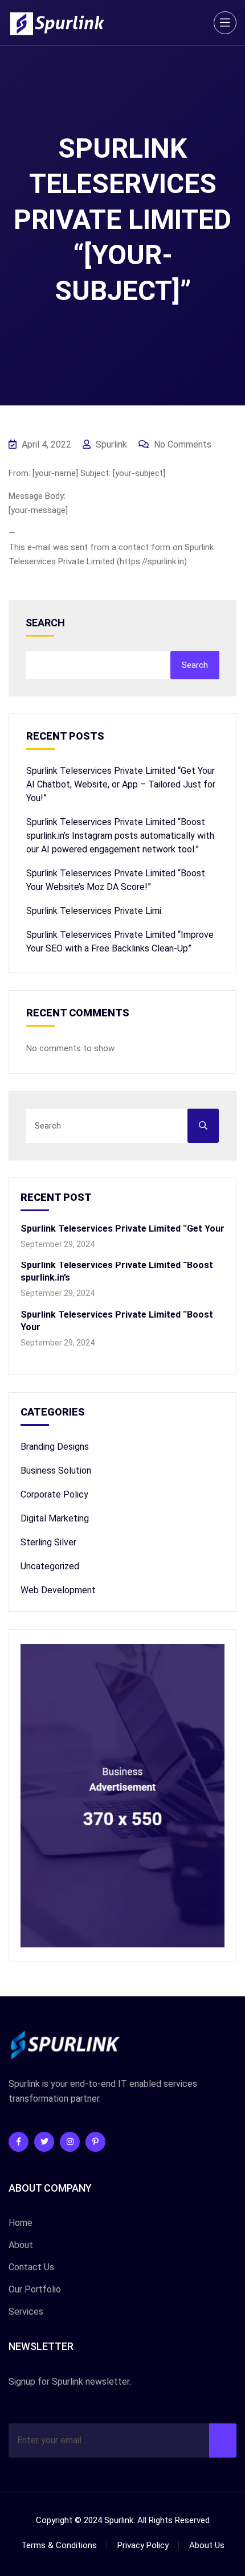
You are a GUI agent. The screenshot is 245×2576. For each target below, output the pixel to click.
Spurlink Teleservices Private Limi (94, 911)
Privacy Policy (143, 2545)
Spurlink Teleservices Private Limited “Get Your (122, 1228)
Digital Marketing (55, 1518)
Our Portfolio (35, 2289)
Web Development (58, 1590)
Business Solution (56, 1470)
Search (45, 623)
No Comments (181, 444)
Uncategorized (50, 1566)
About (21, 2245)
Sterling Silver (48, 1542)
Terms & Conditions (59, 2545)
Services (26, 2312)
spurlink (110, 444)
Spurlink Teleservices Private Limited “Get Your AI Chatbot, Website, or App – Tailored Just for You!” (121, 784)
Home (21, 2223)
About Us (207, 2545)
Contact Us (31, 2267)
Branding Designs (55, 1447)
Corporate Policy (54, 1494)
